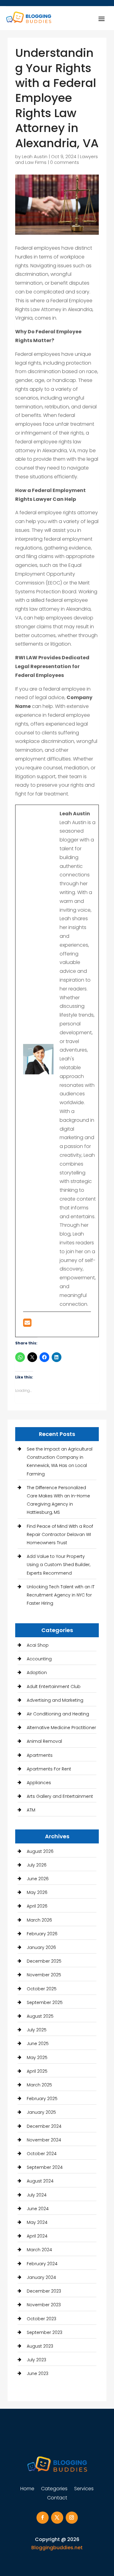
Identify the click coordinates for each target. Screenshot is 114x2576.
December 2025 (44, 1961)
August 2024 (40, 2181)
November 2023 (44, 2305)
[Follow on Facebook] (43, 2518)
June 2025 (38, 2044)
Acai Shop (38, 1645)
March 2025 (39, 2085)
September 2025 (45, 2002)
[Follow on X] (57, 2518)
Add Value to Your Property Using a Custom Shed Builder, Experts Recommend (59, 1565)
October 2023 (41, 2319)
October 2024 (42, 2154)
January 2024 (41, 2277)
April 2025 (37, 2071)
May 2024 (37, 2222)
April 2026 (37, 1906)
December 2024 (44, 2126)
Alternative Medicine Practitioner (61, 1728)
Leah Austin (35, 156)
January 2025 (41, 2112)
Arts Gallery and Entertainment (60, 1796)
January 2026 (41, 1947)
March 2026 (39, 1920)
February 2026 (42, 1934)
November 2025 (44, 1975)
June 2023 (38, 2373)
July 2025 (37, 2030)
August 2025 (40, 2016)
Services (84, 2489)
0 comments (65, 162)
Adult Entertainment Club (54, 1687)
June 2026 (38, 1879)
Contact (57, 2498)
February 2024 (42, 2264)
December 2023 (44, 2291)
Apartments (40, 1755)
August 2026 (40, 1851)
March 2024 (39, 2250)
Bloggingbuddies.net (57, 2548)
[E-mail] (27, 1324)
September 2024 (45, 2167)
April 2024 (37, 2236)
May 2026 (37, 1892)
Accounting (39, 1659)
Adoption (37, 1673)
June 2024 (38, 2209)
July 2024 (37, 2195)
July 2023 (36, 2360)
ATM (31, 1810)
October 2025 (42, 1989)
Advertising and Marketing (55, 1700)
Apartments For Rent (49, 1769)
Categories (54, 2489)
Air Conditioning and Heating (58, 1714)
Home (27, 2489)
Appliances (39, 1783)
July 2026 (37, 1865)
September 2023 (45, 2332)
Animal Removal (44, 1741)
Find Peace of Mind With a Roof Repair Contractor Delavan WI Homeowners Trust (60, 1534)
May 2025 (37, 2058)
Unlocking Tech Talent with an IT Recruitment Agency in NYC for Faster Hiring (61, 1595)
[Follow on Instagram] (72, 2518)
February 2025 (42, 2099)
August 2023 (40, 2346)
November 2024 (44, 2140)
